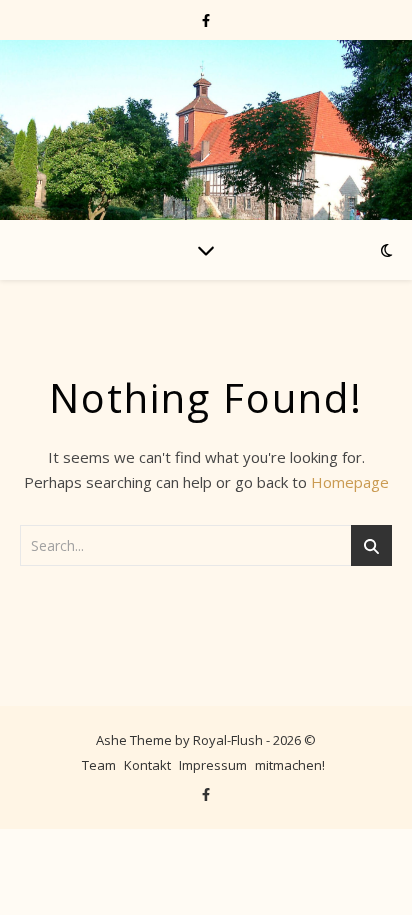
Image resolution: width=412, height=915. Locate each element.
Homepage (350, 482)
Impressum (213, 765)
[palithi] (206, 130)
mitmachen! (290, 765)
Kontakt (147, 765)
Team (99, 765)
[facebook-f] (206, 20)
